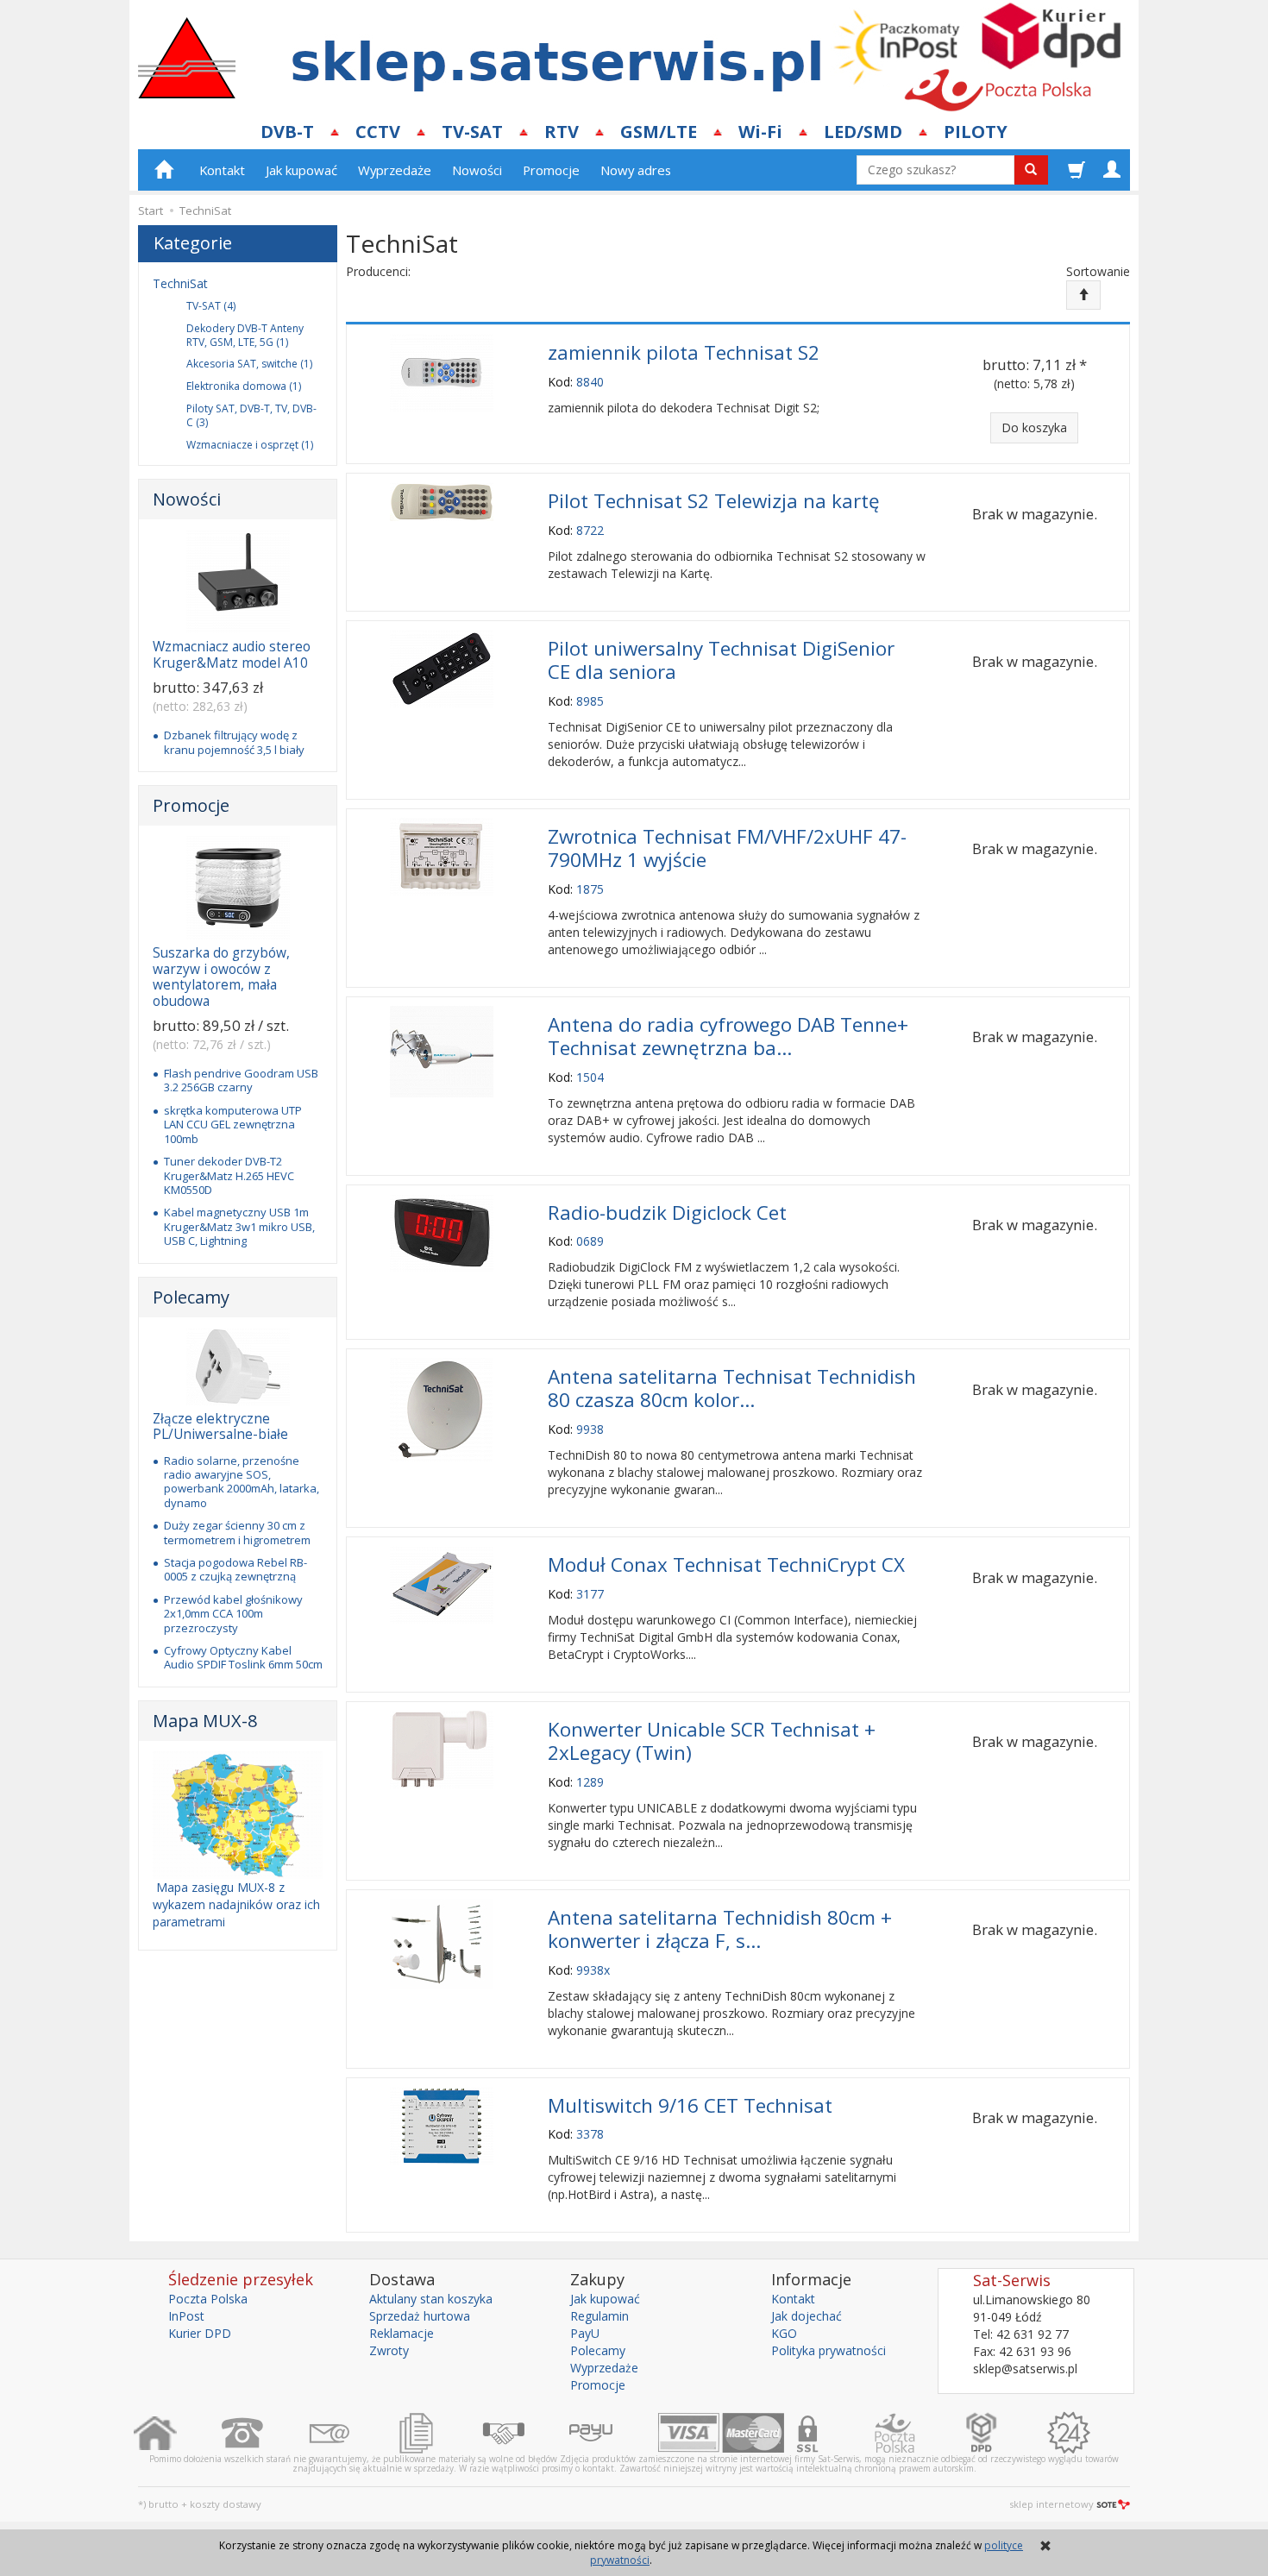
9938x (593, 1970)
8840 (590, 382)
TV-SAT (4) (211, 306)
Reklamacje (402, 2333)
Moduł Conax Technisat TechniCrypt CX (726, 1564)
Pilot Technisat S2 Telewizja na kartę (714, 501)
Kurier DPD (200, 2333)
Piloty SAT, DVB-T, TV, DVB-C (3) (251, 415)
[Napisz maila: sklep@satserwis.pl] (352, 2433)
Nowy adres (636, 170)
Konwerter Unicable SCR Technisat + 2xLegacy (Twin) (712, 1741)
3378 (590, 2134)
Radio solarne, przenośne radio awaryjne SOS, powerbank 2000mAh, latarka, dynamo (242, 1482)
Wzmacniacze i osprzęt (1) (250, 445)
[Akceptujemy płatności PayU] (613, 2433)
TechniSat (180, 283)
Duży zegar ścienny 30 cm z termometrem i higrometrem (237, 1532)
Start (151, 210)
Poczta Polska (208, 2299)
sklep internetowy (1051, 2504)
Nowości (477, 170)
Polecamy (191, 1297)
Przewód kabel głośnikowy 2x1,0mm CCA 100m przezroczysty (233, 1614)
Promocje (551, 170)
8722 (590, 530)
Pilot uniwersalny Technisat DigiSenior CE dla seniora (721, 660)
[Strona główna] (177, 2433)
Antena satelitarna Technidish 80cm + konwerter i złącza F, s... (720, 1929)
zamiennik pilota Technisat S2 (684, 352)
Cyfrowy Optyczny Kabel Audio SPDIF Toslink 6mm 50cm (243, 1657)
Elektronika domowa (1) (244, 386)
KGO (784, 2333)
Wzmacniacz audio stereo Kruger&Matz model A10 (232, 654)
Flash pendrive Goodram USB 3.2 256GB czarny (241, 1080)
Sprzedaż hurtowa (420, 2316)
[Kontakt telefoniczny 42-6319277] (264, 2433)
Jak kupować (301, 170)
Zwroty (389, 2350)
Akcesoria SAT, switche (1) (249, 364)
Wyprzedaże (395, 170)
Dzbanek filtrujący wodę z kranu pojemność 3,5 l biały (234, 742)
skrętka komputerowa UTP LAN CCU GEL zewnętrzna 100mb (233, 1125)
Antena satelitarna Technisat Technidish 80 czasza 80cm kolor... (732, 1388)
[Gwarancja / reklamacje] (1091, 2433)
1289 (590, 1782)
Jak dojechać (807, 2316)
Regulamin (599, 2316)
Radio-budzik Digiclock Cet (667, 1213)
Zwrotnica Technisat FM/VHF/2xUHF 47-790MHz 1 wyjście (727, 848)
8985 (590, 701)
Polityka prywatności (829, 2350)
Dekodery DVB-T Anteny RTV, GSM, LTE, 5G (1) (245, 335)
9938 (590, 1429)
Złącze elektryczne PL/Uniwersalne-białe (220, 1426)
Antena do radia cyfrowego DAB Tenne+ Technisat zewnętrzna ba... (728, 1036)
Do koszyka (1034, 427)
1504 (590, 1077)
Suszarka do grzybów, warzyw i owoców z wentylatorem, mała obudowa (221, 977)
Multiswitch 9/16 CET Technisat (690, 2105)
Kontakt (222, 170)
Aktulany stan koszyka (431, 2299)
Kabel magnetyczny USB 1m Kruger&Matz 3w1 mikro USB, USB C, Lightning (239, 1226)
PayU (585, 2333)
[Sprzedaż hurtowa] (526, 2433)
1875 (590, 889)
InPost (186, 2316)
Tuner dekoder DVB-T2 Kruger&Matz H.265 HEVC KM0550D (229, 1175)
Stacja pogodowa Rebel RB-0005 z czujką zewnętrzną (235, 1569)
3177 (590, 1594)
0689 (590, 1241)
